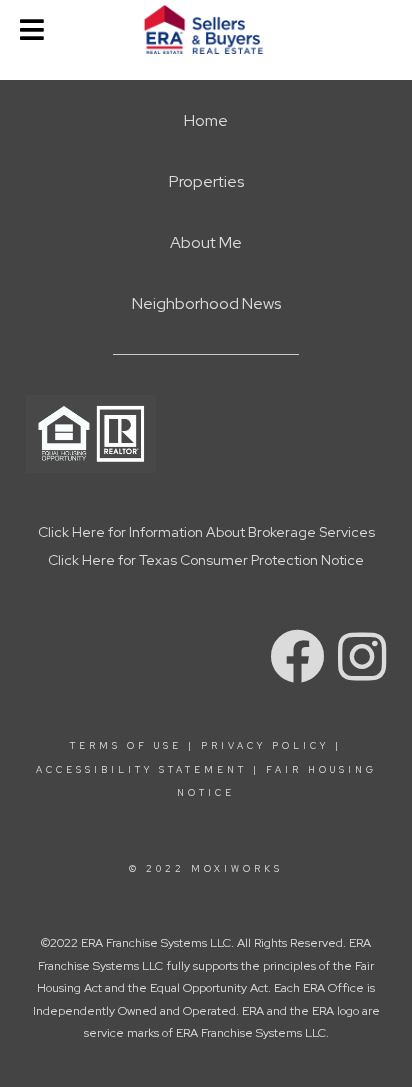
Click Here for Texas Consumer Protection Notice (206, 560)
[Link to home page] (206, 30)
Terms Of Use (126, 746)
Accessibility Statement (141, 770)
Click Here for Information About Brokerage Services (206, 532)
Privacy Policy (265, 746)
